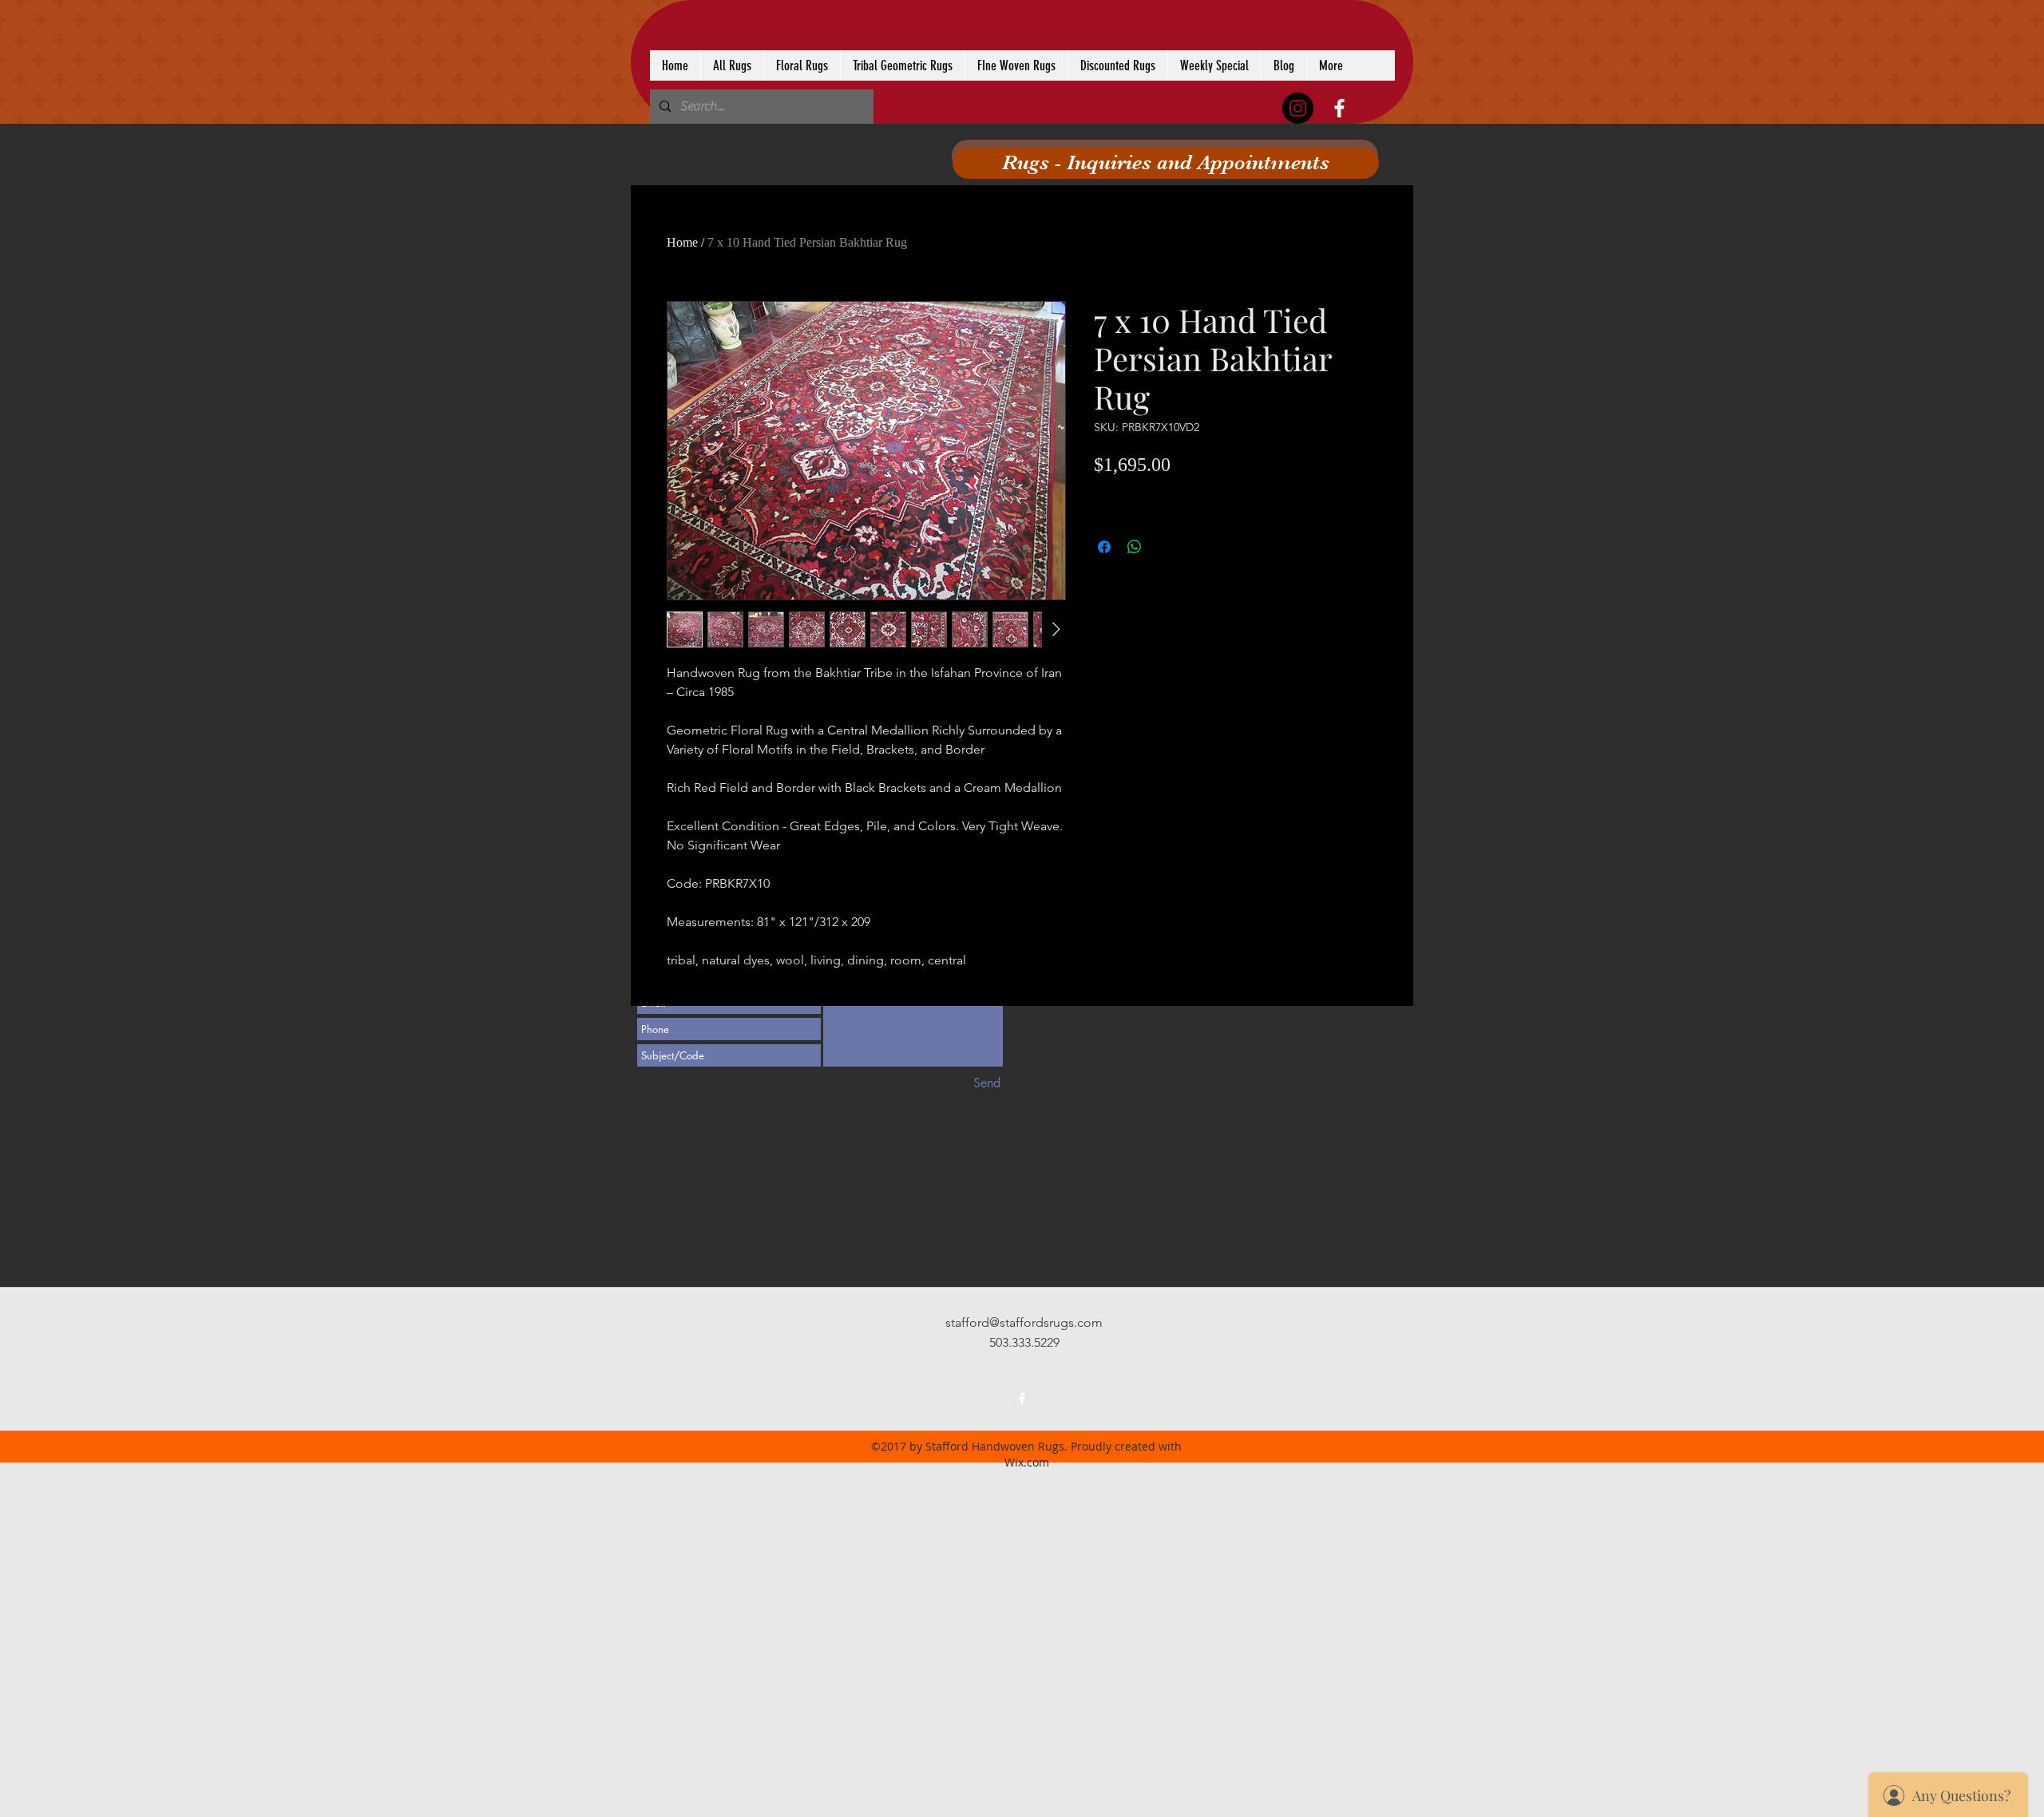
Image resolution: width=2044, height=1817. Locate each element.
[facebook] (1339, 108)
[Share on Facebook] (1104, 547)
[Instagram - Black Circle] (1298, 108)
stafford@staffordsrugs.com (1024, 1322)
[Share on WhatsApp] (1135, 547)
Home (682, 242)
